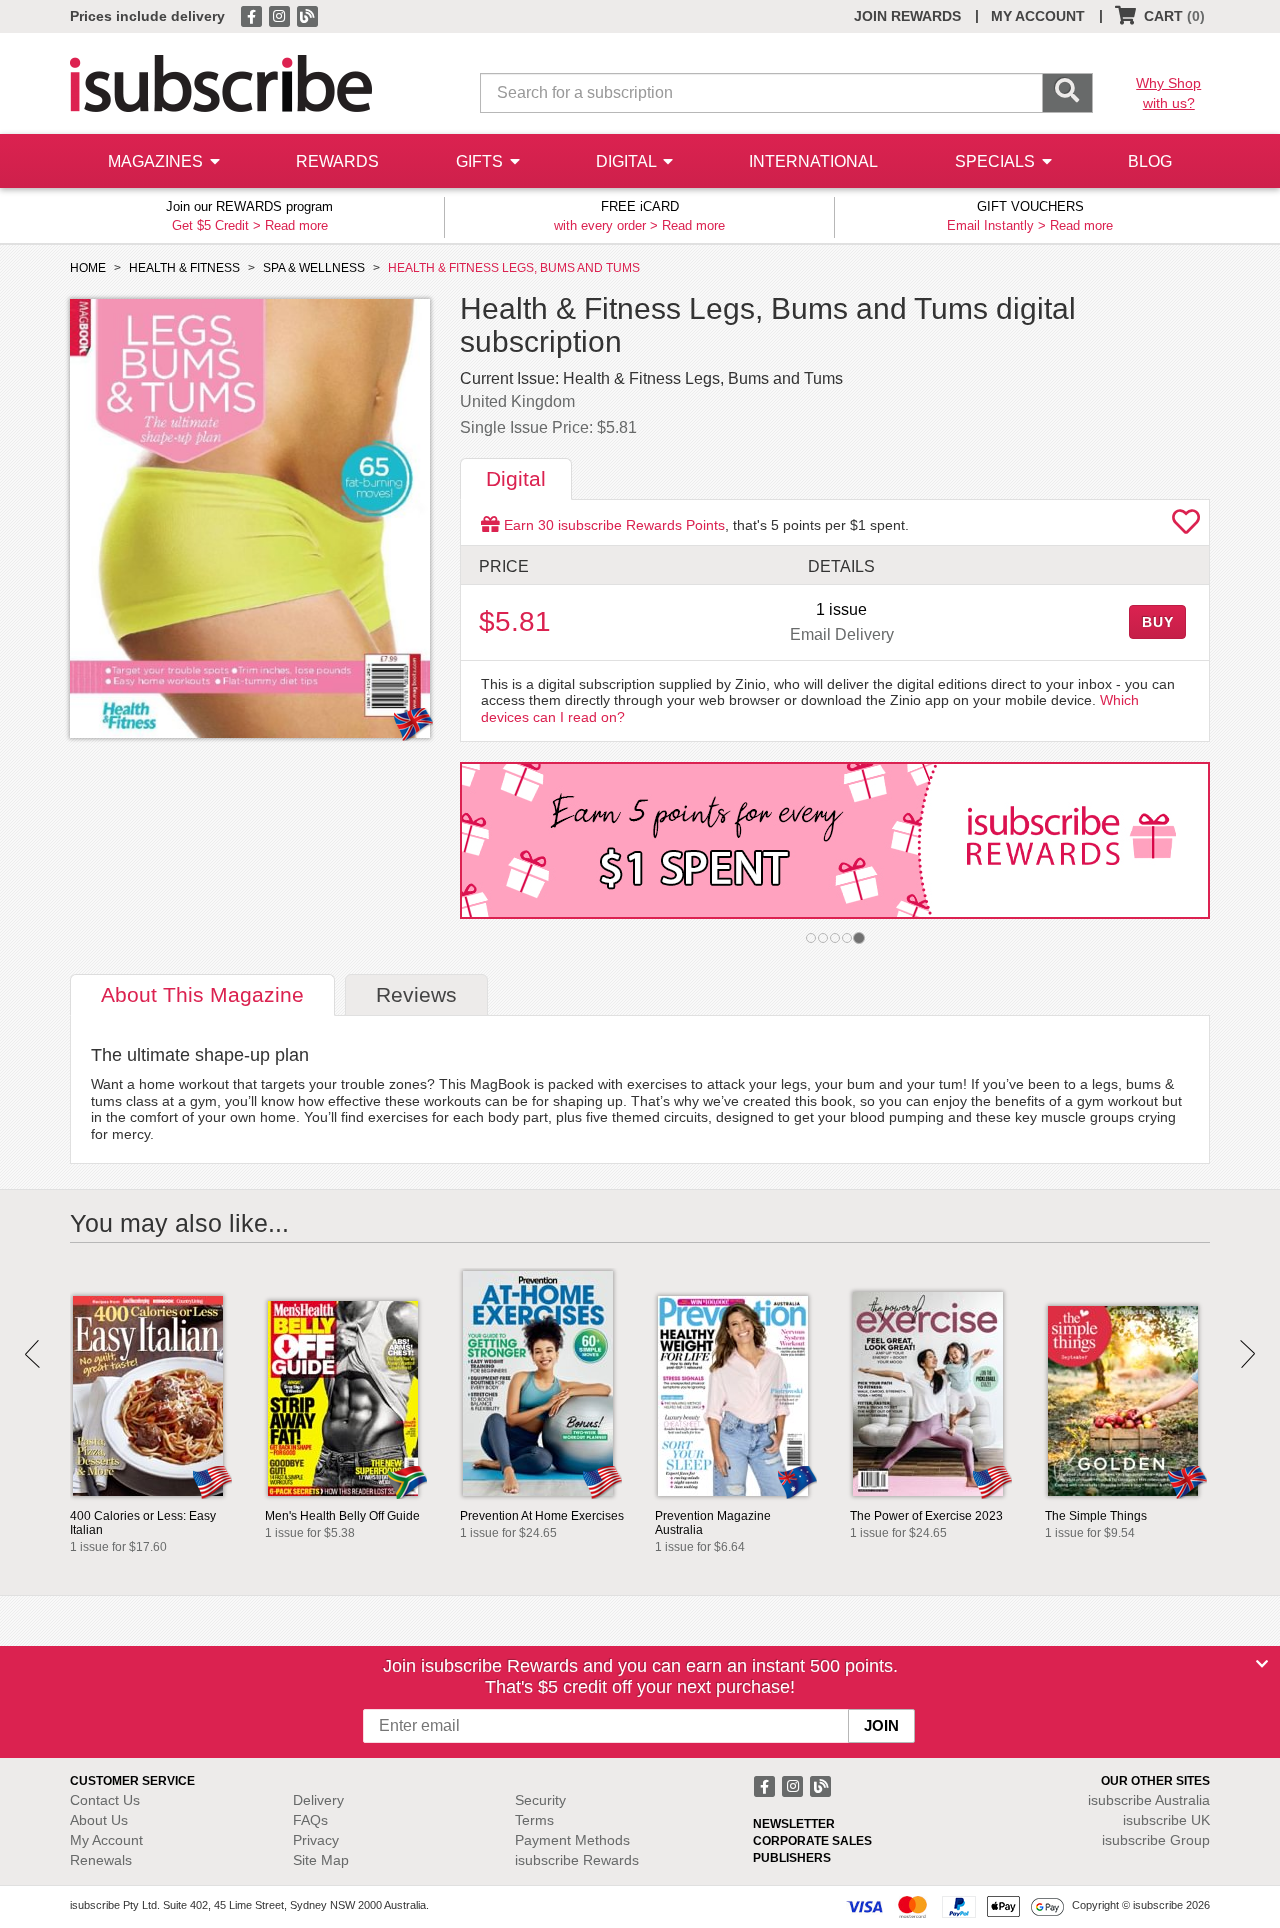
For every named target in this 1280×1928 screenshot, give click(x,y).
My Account (106, 1840)
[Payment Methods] (955, 1906)
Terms (534, 1820)
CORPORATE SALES (812, 1841)
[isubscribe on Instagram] (281, 15)
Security (540, 1800)
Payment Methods (572, 1840)
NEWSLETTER (794, 1824)
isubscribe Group (1156, 1840)
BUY (1158, 622)
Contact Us (105, 1800)
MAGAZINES (157, 161)
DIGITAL (628, 161)
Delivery (318, 1800)
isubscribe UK (1166, 1820)
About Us (99, 1820)
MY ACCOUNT (1038, 16)
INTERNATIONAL (813, 161)
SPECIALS (997, 161)
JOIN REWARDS (907, 16)
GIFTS (481, 161)
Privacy (316, 1840)
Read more (296, 225)
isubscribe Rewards (577, 1860)
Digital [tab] (516, 478)
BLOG (1150, 161)
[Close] (1262, 1664)
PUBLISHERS (792, 1858)
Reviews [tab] (416, 994)
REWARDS (337, 161)
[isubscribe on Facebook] (253, 15)
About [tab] (202, 994)
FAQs (310, 1820)
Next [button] (1247, 1354)
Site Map (321, 1860)
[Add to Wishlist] (1186, 527)
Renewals (101, 1860)
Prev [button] (32, 1354)
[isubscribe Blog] (307, 15)
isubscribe (1149, 1800)
